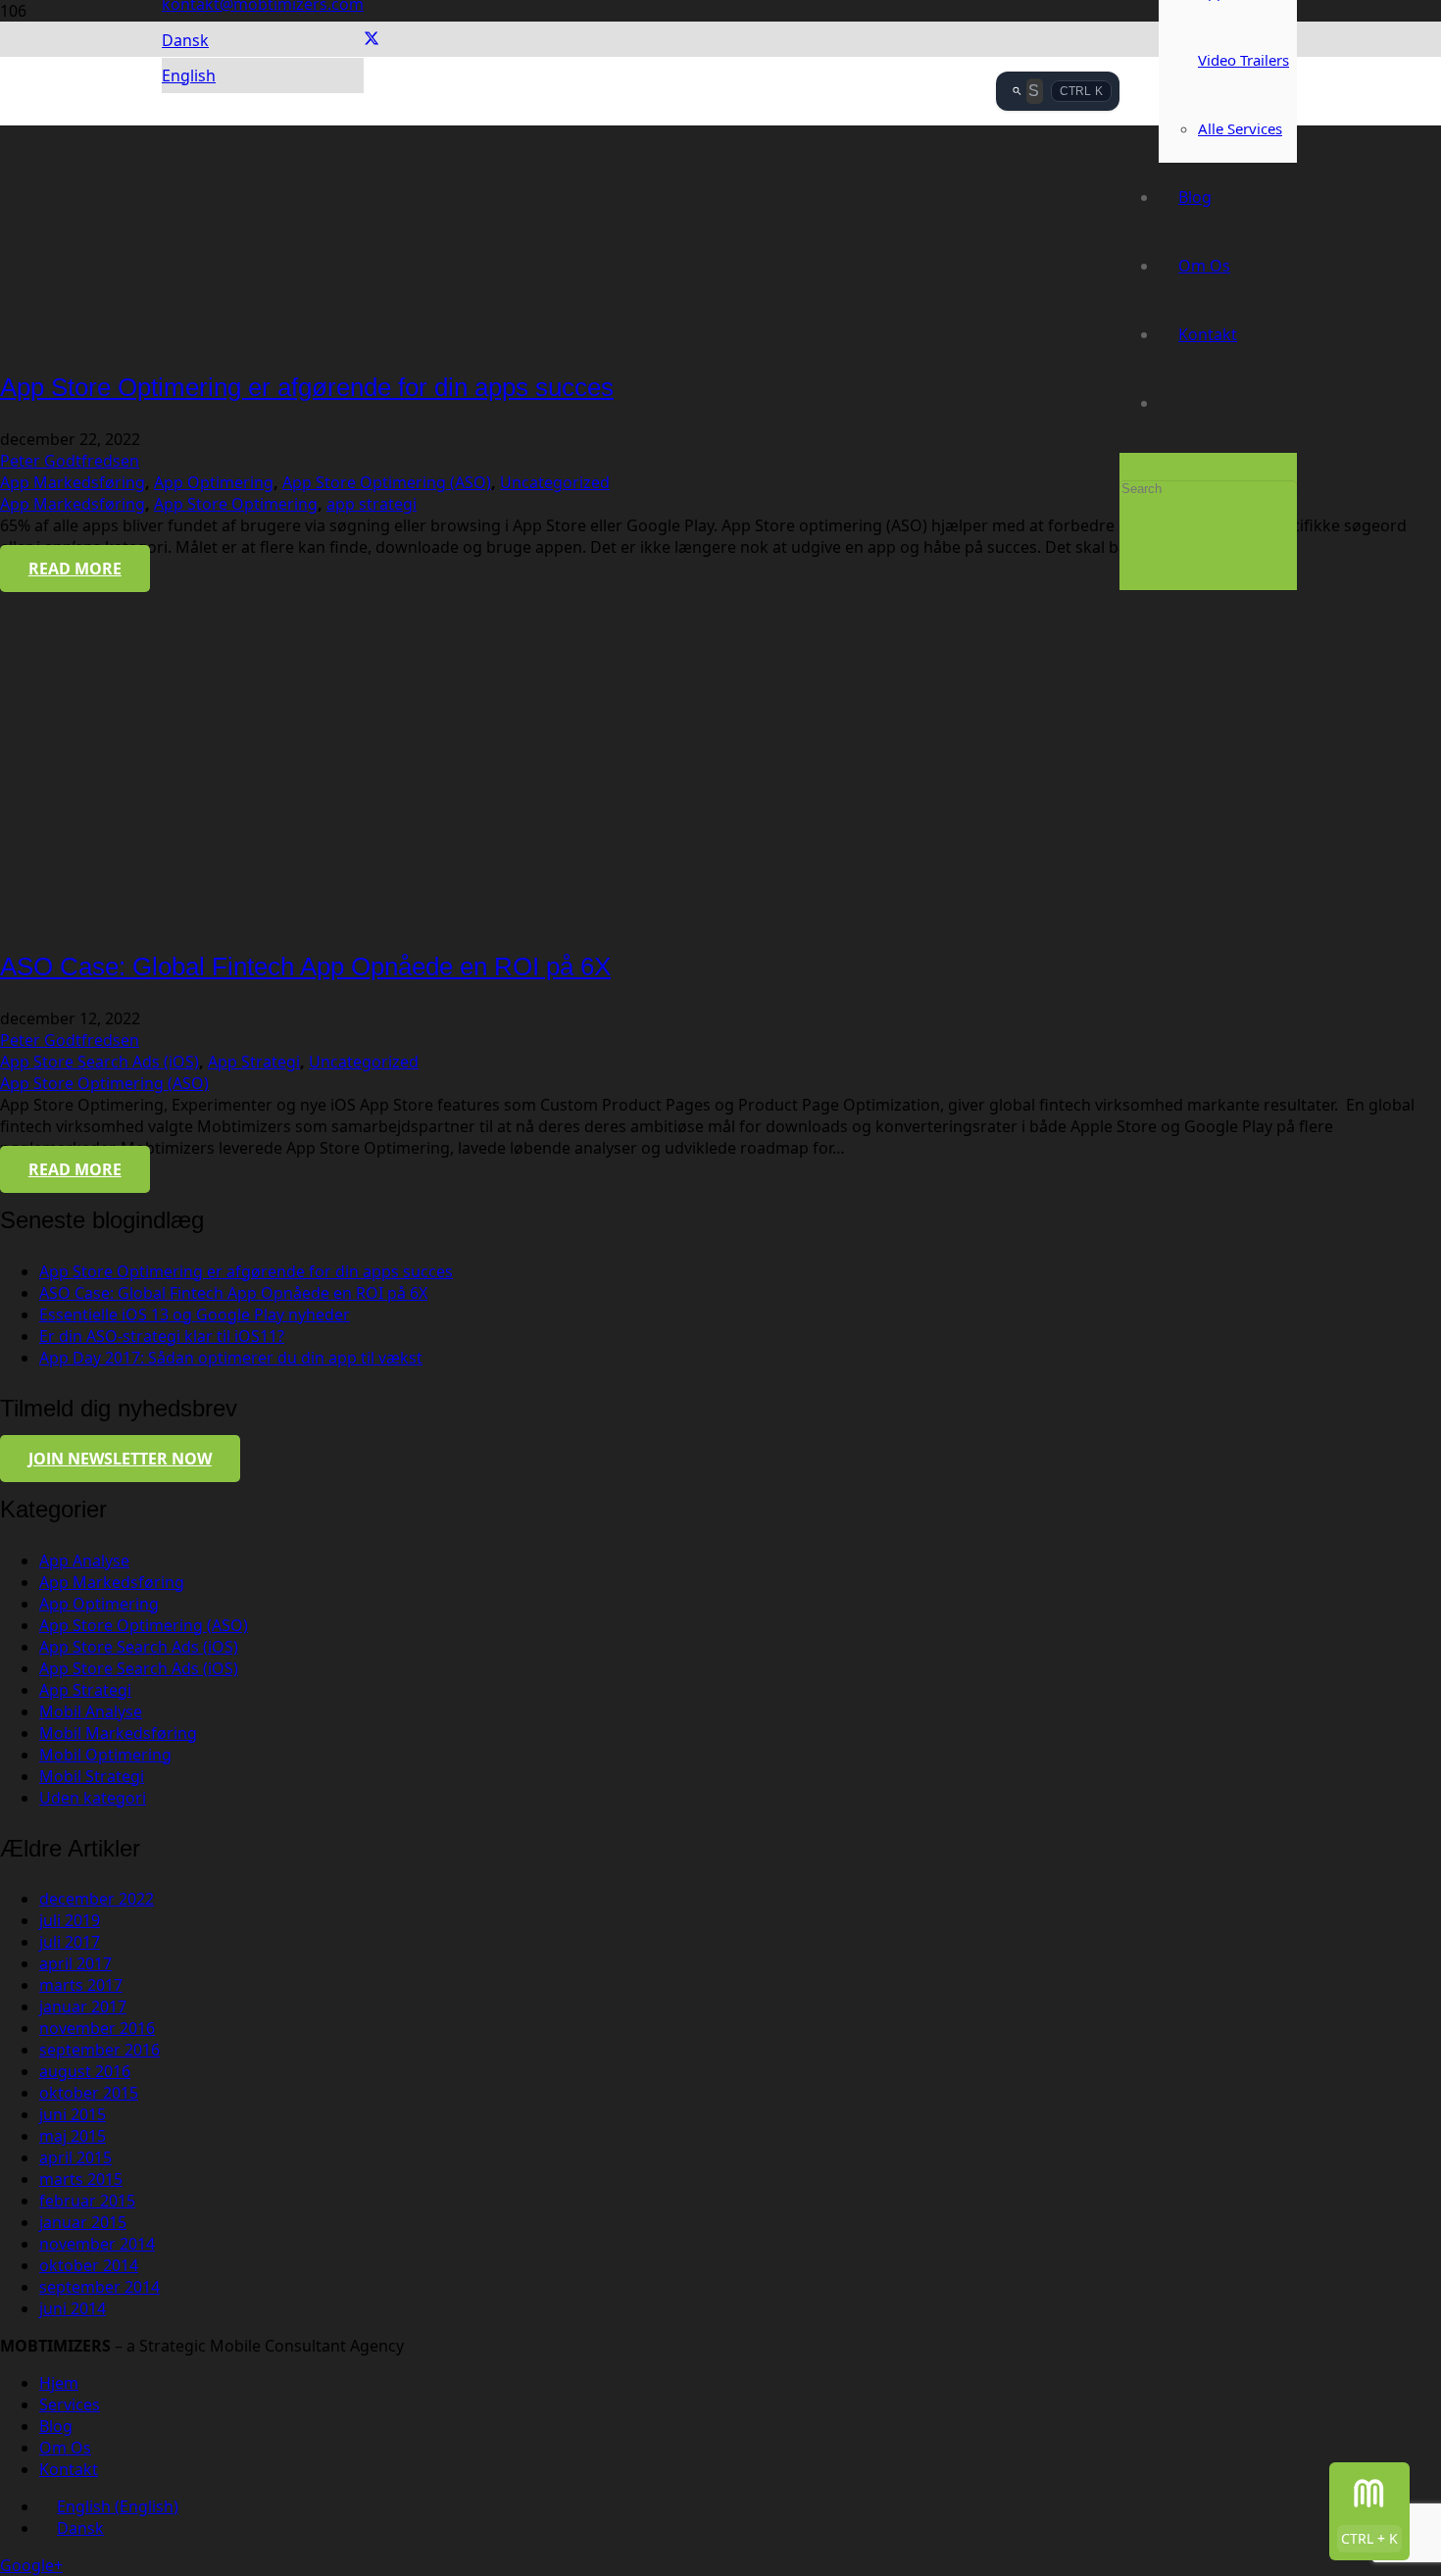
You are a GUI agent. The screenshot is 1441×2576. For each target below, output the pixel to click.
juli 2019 (70, 1920)
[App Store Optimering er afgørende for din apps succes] (172, 337)
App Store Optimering (236, 504)
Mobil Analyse (91, 1711)
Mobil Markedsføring (118, 1733)
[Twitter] (372, 39)
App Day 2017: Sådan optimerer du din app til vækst (231, 1358)
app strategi (372, 504)
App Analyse (84, 1560)
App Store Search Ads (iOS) (99, 1062)
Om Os (65, 2448)
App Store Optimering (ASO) (387, 482)
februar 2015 (87, 2201)
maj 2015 (73, 2136)
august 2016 (85, 2071)
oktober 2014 (89, 2265)
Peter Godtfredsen (70, 461)
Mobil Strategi (92, 1776)
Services (70, 2404)
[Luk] (1125, 562)
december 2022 (97, 1899)
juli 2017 (70, 1942)
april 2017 (75, 1963)
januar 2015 (83, 2222)
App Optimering (214, 482)
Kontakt (69, 2469)
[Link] (579, 265)
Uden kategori (93, 1798)
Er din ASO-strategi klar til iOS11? (162, 1336)
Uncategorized (555, 482)
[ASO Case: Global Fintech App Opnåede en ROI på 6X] (172, 916)
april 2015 (75, 2157)
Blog (56, 2426)
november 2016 (97, 2028)
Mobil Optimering (105, 1755)
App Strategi (254, 1062)
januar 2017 (83, 2006)
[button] (185, 40)
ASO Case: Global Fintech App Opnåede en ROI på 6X (305, 966)
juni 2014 (73, 2308)
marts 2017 (81, 1985)
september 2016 (99, 2050)
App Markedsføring (73, 482)
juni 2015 (73, 2114)
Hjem (59, 2383)
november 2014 (97, 2244)
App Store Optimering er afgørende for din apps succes (307, 387)
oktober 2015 (89, 2093)
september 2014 (99, 2287)
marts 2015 (81, 2179)
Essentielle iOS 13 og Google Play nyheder (195, 1314)
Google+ (31, 2565)
